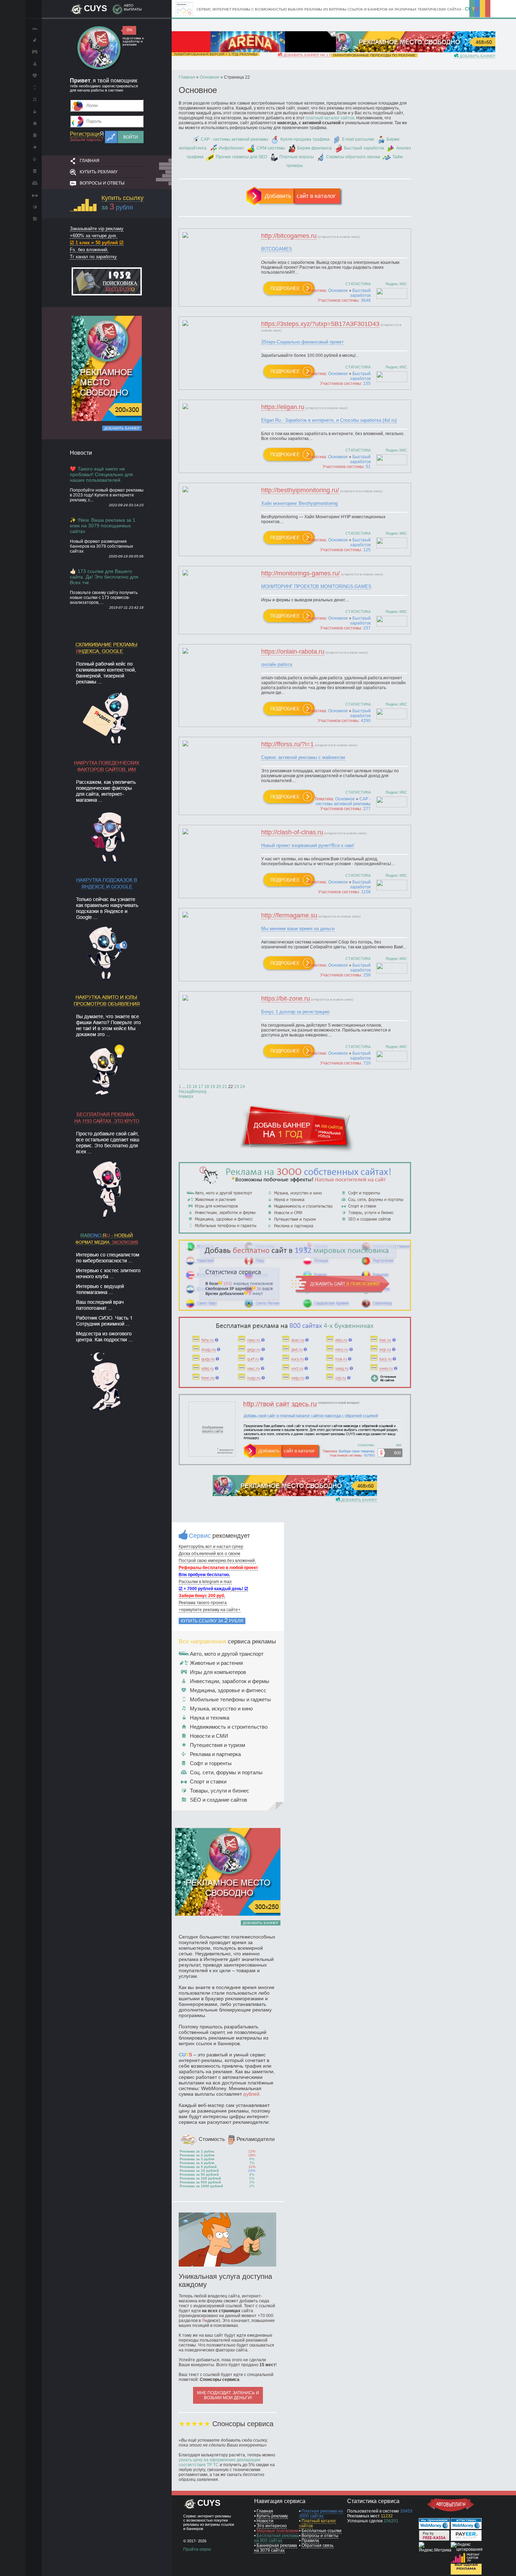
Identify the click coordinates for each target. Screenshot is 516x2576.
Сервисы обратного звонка (353, 157)
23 (237, 1087)
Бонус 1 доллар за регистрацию (295, 1012)
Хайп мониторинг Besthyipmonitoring (299, 503)
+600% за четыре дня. (94, 236)
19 (213, 1087)
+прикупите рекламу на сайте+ (210, 1610)
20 (219, 1087)
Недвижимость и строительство (229, 1727)
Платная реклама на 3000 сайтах (321, 2514)
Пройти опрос (197, 2549)
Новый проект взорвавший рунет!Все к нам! (308, 845)
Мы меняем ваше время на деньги (298, 929)
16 (195, 1087)
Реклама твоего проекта (203, 1603)
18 (207, 1087)
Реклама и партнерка (215, 1754)
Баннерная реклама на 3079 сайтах (276, 2548)
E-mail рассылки (358, 139)
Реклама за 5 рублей (198, 2167)
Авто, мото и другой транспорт (227, 1654)
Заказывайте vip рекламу (97, 229)
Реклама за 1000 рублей (201, 2186)
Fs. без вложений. (89, 250)
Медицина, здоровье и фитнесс (228, 1690)
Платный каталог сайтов (317, 2523)
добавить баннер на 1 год (309, 55)
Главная (90, 161)
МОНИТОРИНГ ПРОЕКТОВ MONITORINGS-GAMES (316, 586)
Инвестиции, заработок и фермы (230, 1681)
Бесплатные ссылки (322, 2531)
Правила (310, 2541)
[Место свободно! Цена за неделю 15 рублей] (295, 1495)
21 (225, 1087)
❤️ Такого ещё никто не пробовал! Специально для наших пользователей (101, 474)
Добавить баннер (122, 428)
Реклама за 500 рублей (200, 2182)
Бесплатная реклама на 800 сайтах (276, 2538)
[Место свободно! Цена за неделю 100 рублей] (413, 51)
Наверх (186, 1096)
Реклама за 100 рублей (200, 2178)
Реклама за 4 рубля (197, 2163)
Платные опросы (297, 157)
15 (189, 1087)
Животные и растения (216, 1663)
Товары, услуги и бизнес (220, 1791)
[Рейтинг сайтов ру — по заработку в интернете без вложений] (466, 2561)
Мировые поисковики (278, 2531)
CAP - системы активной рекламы (234, 139)
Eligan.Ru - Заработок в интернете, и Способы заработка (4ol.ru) (329, 420)
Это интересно (272, 2526)
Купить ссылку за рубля (212, 1621)
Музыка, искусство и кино (221, 1709)
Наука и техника (210, 1718)
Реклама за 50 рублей (199, 2174)
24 (243, 1087)
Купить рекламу (99, 172)
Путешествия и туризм (217, 1745)
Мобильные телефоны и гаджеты (230, 1699)
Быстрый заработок (364, 148)
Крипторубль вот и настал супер (211, 1547)
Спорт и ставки (208, 1781)
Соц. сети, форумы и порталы (226, 1772)
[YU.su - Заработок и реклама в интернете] (466, 2573)
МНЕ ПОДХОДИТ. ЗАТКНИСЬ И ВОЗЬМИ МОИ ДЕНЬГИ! (228, 2395)
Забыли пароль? (87, 140)
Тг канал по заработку (93, 257)
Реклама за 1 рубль (197, 2151)
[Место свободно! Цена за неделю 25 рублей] (107, 420)
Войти (131, 137)
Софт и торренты (211, 1763)
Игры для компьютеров (218, 1672)
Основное (338, 291)
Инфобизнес (231, 148)
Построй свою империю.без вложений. (217, 1561)
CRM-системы (271, 148)
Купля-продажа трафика (305, 139)
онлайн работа (277, 664)
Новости (265, 2521)
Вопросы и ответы (102, 183)
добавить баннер (477, 56)
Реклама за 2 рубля (197, 2155)
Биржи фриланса (315, 148)
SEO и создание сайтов (219, 1800)
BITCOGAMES (277, 249)
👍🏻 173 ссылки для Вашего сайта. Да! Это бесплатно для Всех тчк (104, 577)
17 (201, 1087)
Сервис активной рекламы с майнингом (303, 757)
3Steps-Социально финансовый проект (302, 342)
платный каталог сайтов (330, 118)
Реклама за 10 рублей (199, 2171)
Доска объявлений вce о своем (209, 1554)
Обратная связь (317, 2545)
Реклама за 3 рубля (197, 2159)
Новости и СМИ (209, 1736)
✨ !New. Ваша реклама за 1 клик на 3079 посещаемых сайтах (103, 526)
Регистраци (87, 134)
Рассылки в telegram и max (205, 1582)
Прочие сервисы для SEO (242, 157)
